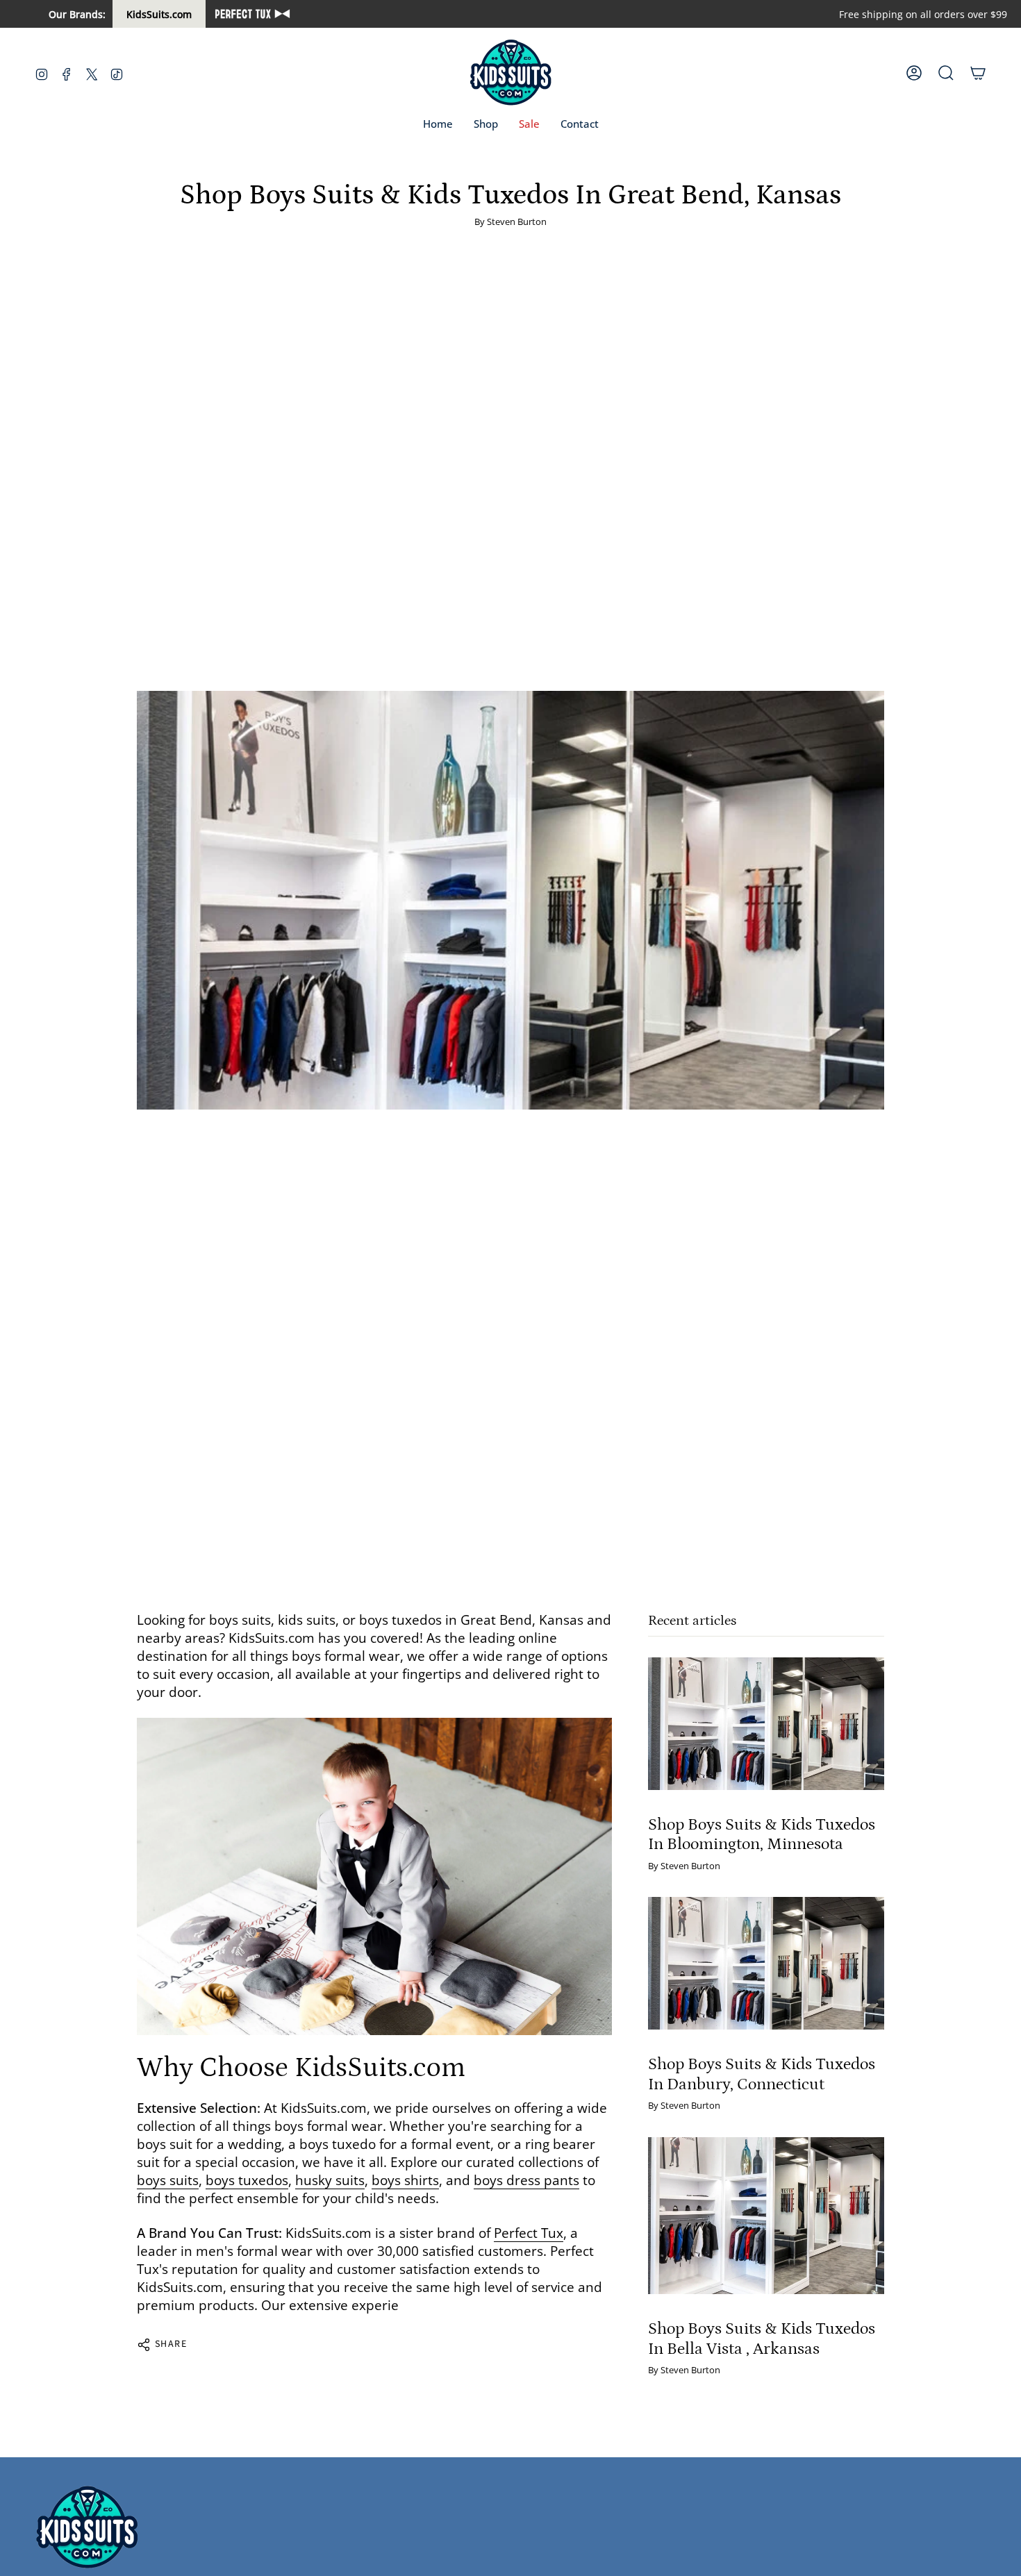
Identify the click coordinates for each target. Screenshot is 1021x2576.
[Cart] (978, 73)
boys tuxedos (247, 2180)
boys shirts (405, 2180)
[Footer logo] (87, 2528)
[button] (486, 124)
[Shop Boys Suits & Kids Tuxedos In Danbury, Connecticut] (766, 1963)
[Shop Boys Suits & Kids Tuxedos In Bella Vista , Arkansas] (766, 2216)
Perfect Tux (529, 2233)
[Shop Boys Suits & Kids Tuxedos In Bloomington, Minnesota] (766, 1724)
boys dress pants (526, 2180)
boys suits (168, 2180)
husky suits (330, 2180)
